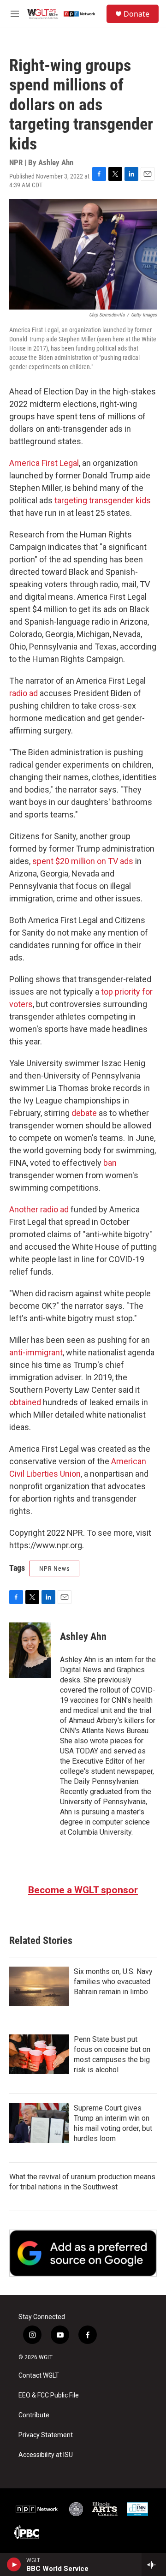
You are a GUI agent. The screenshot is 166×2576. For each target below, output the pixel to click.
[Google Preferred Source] (83, 2253)
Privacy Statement (46, 2435)
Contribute (34, 2415)
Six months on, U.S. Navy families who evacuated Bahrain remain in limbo (113, 1982)
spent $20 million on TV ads (83, 861)
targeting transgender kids (103, 500)
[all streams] (154, 2564)
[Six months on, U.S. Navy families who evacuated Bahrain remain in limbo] (39, 1986)
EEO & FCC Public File (49, 2395)
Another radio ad (39, 1209)
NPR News (54, 1568)
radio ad (24, 693)
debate (84, 1113)
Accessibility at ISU (46, 2455)
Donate (136, 14)
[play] (14, 2564)
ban (110, 1163)
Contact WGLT (39, 2376)
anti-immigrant (36, 1352)
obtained (25, 1402)
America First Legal (44, 463)
